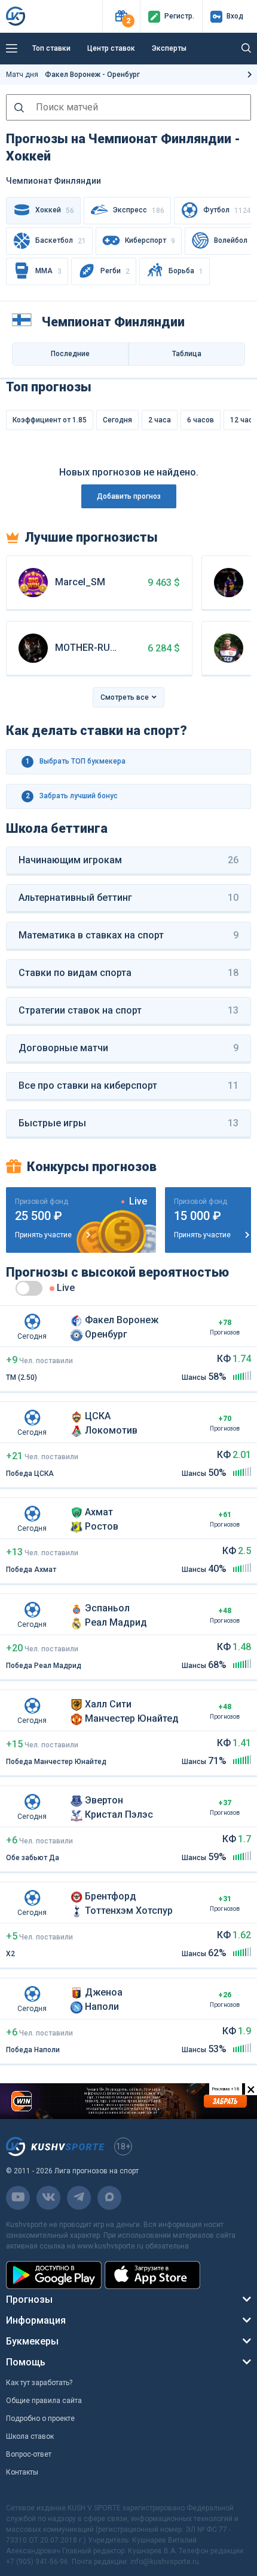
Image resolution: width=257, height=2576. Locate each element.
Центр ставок (111, 48)
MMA (48, 271)
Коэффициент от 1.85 (50, 420)
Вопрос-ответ (29, 2454)
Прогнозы (29, 2299)
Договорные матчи (128, 1048)
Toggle (29, 1288)
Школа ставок (30, 2436)
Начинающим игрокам (128, 860)
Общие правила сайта (44, 2401)
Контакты (22, 2472)
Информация (36, 2320)
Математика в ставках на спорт (128, 935)
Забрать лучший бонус (72, 796)
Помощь (26, 2362)
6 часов (201, 420)
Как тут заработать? (39, 2383)
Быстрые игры (128, 1123)
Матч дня (73, 75)
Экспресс (139, 210)
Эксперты (169, 48)
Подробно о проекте (40, 2419)
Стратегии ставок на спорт (128, 1010)
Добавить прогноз (129, 496)
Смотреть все (125, 697)
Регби (115, 271)
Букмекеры (32, 2341)
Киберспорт (150, 241)
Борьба (186, 271)
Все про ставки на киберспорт (128, 1085)
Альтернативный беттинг (128, 898)
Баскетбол (61, 241)
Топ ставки (51, 48)
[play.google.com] (54, 2275)
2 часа (160, 420)
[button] (121, 16)
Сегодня (117, 420)
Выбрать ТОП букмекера (76, 761)
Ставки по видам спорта (128, 973)
